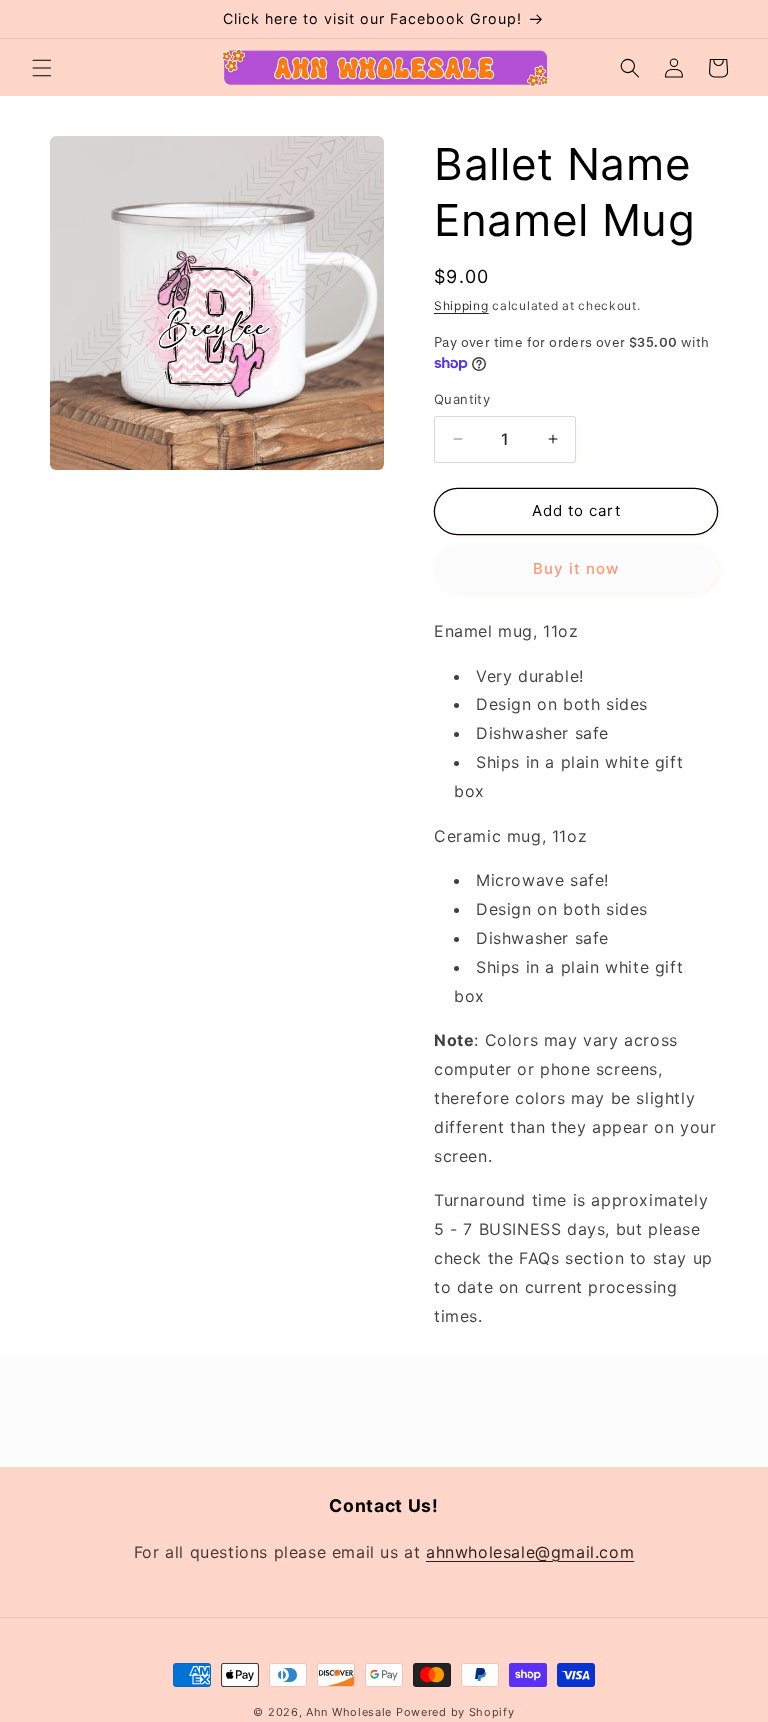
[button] (42, 68)
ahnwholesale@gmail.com (530, 1552)
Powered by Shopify (455, 1712)
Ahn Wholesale (349, 1712)
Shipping (461, 305)
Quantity (462, 399)
